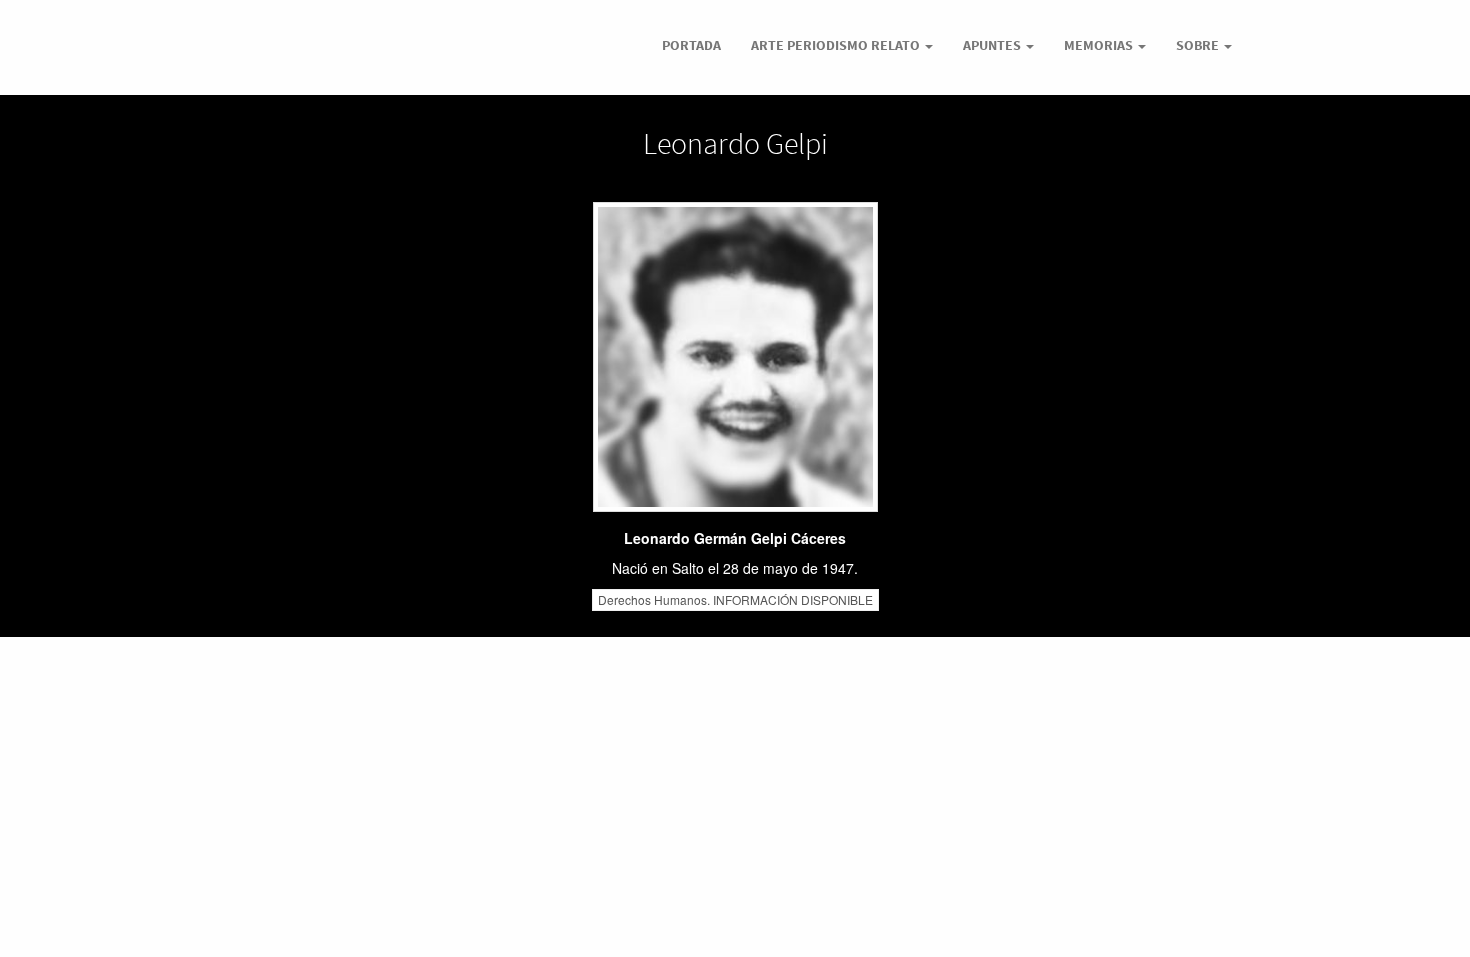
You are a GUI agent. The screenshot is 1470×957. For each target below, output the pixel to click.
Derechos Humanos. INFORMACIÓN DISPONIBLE (735, 599)
